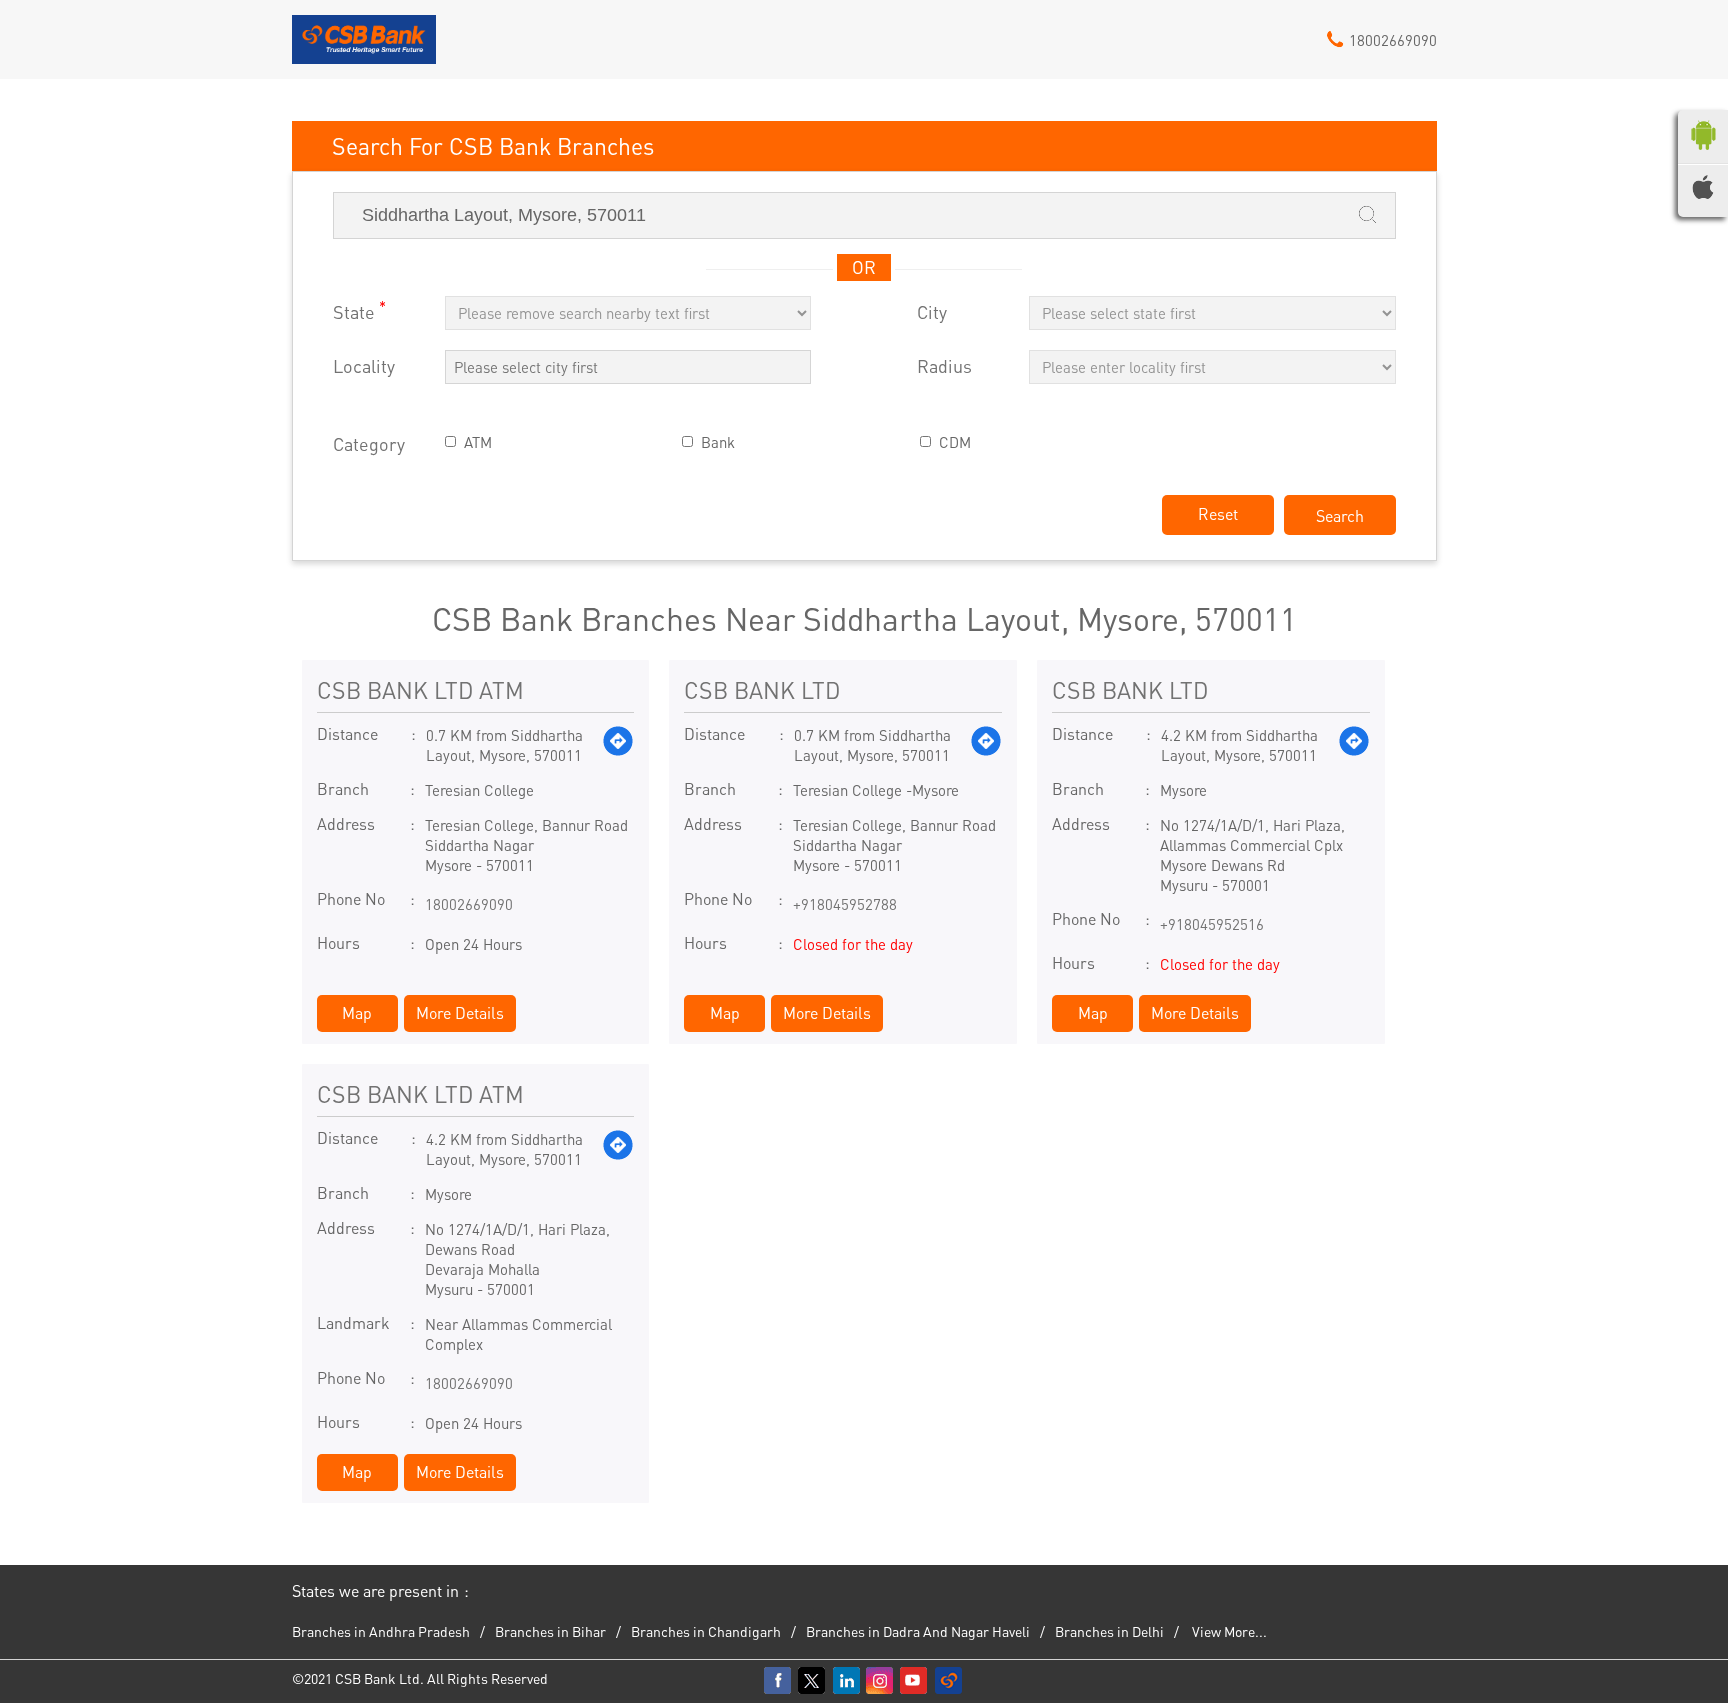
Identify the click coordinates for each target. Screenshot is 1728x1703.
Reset (1218, 513)
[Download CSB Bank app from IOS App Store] (1703, 193)
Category (369, 444)
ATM (478, 442)
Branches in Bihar (550, 1631)
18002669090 (469, 904)
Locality (364, 366)
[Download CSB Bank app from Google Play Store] (1703, 154)
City (932, 312)
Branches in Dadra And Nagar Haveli (918, 1631)
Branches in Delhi (1109, 1631)
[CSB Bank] (364, 47)
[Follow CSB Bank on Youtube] (915, 1681)
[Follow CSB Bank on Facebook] (779, 1681)
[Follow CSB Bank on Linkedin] (847, 1681)
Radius (944, 366)
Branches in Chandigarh (706, 1631)
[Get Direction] (618, 745)
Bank (718, 442)
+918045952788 (845, 904)
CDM (955, 442)
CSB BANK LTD (762, 689)
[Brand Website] (949, 1681)
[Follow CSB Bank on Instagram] (881, 1681)
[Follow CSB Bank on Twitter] (813, 1681)
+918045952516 (1212, 924)
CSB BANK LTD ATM (420, 689)
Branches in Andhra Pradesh (381, 1631)
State (359, 310)
